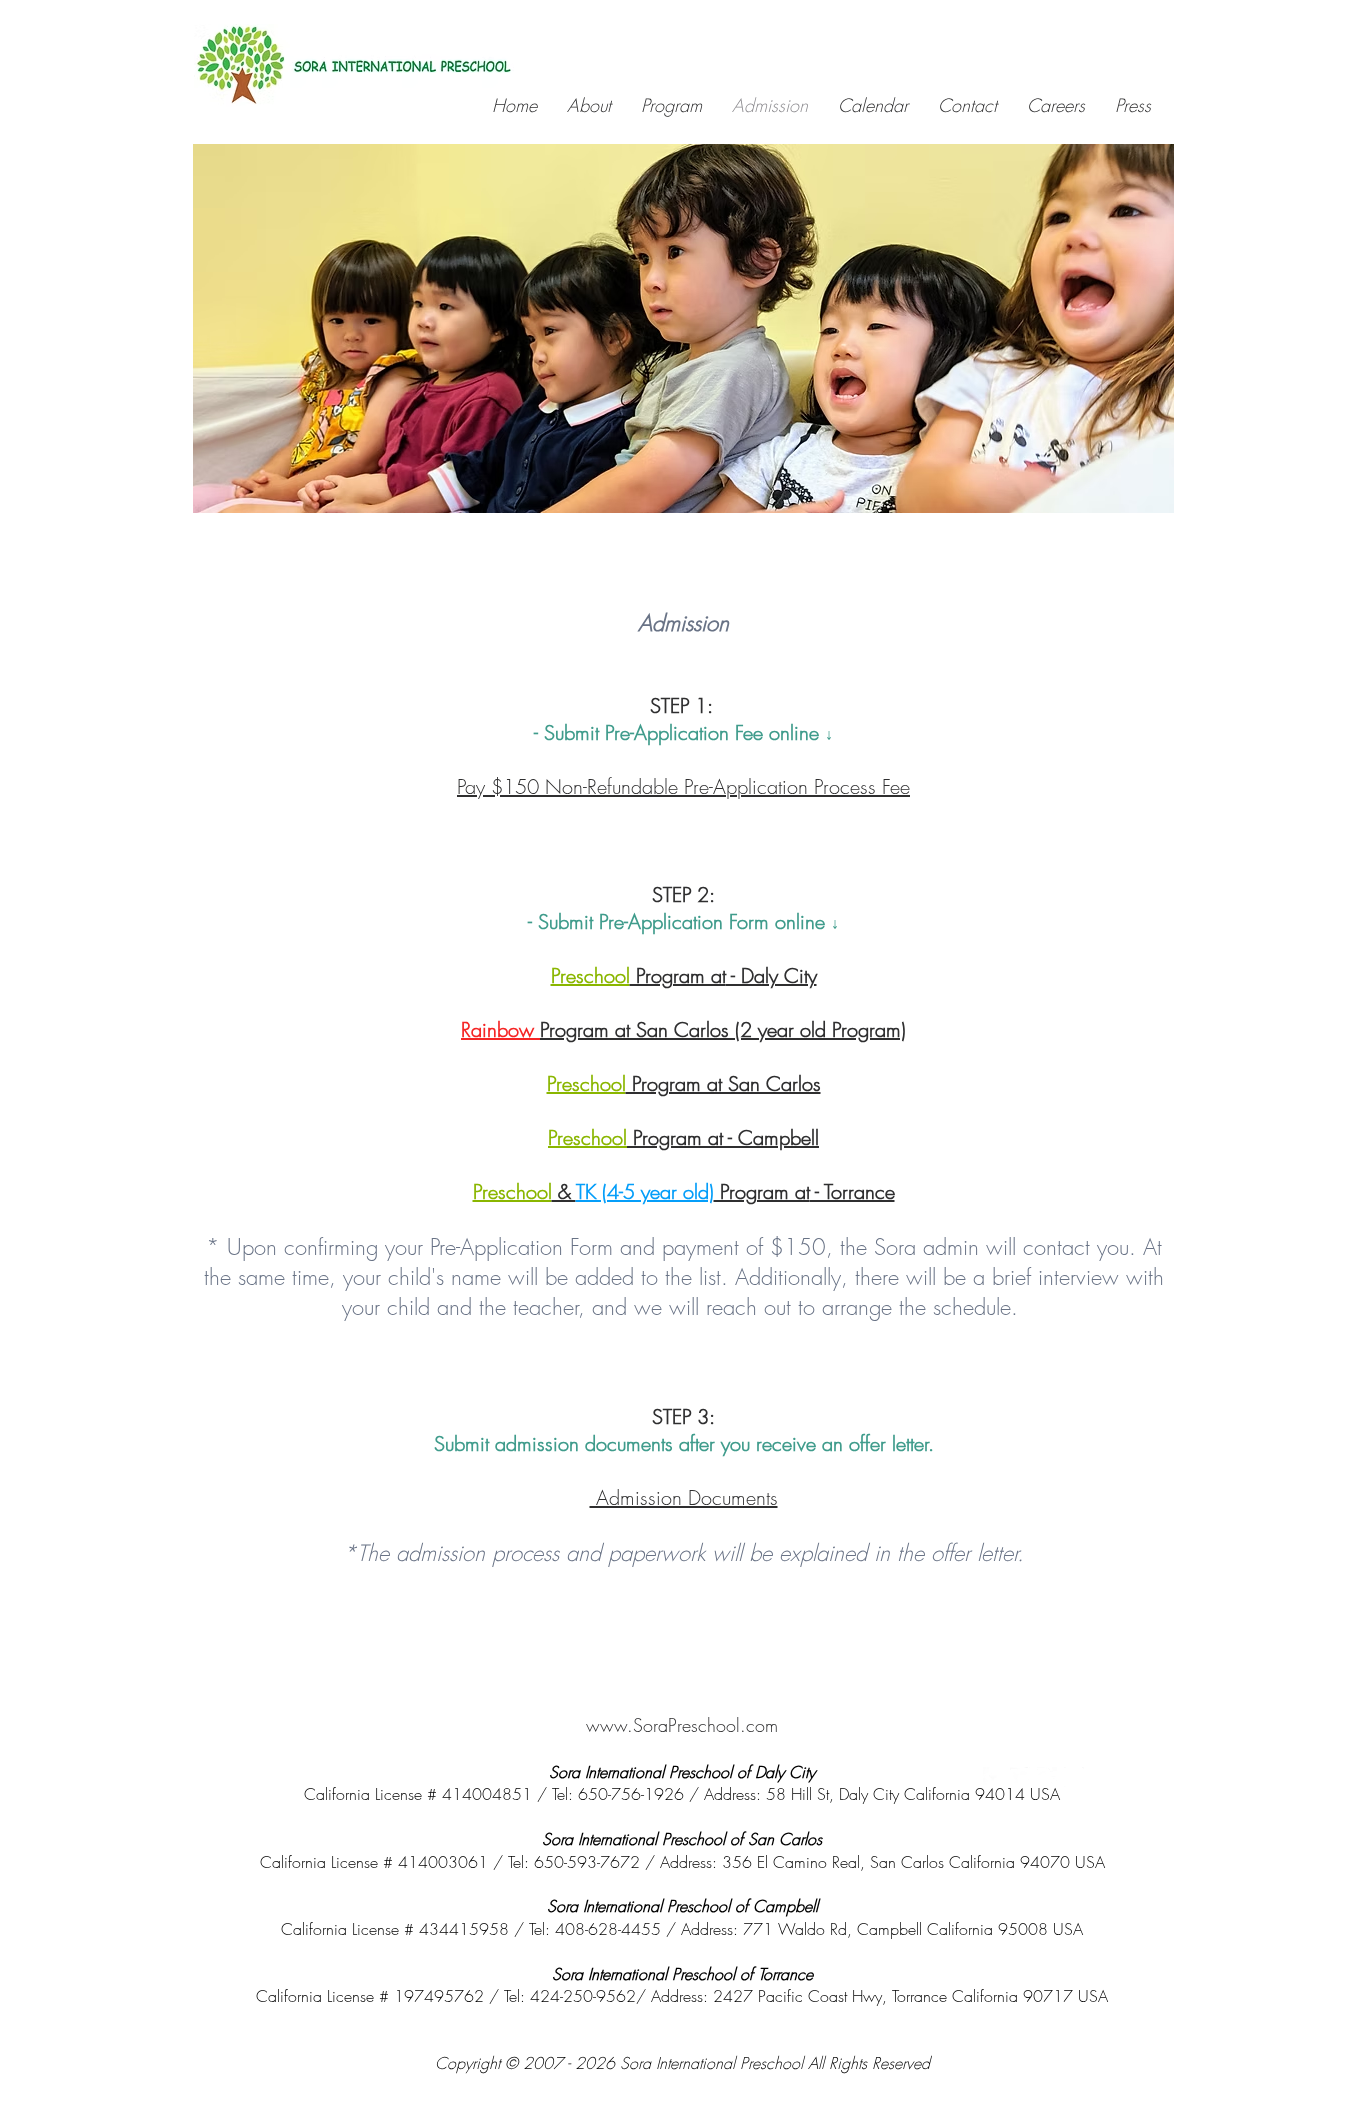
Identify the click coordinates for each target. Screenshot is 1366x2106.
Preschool (590, 975)
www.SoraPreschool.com (682, 1725)
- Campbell (771, 1137)
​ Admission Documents (684, 1497)
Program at (678, 975)
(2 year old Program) (820, 1029)
